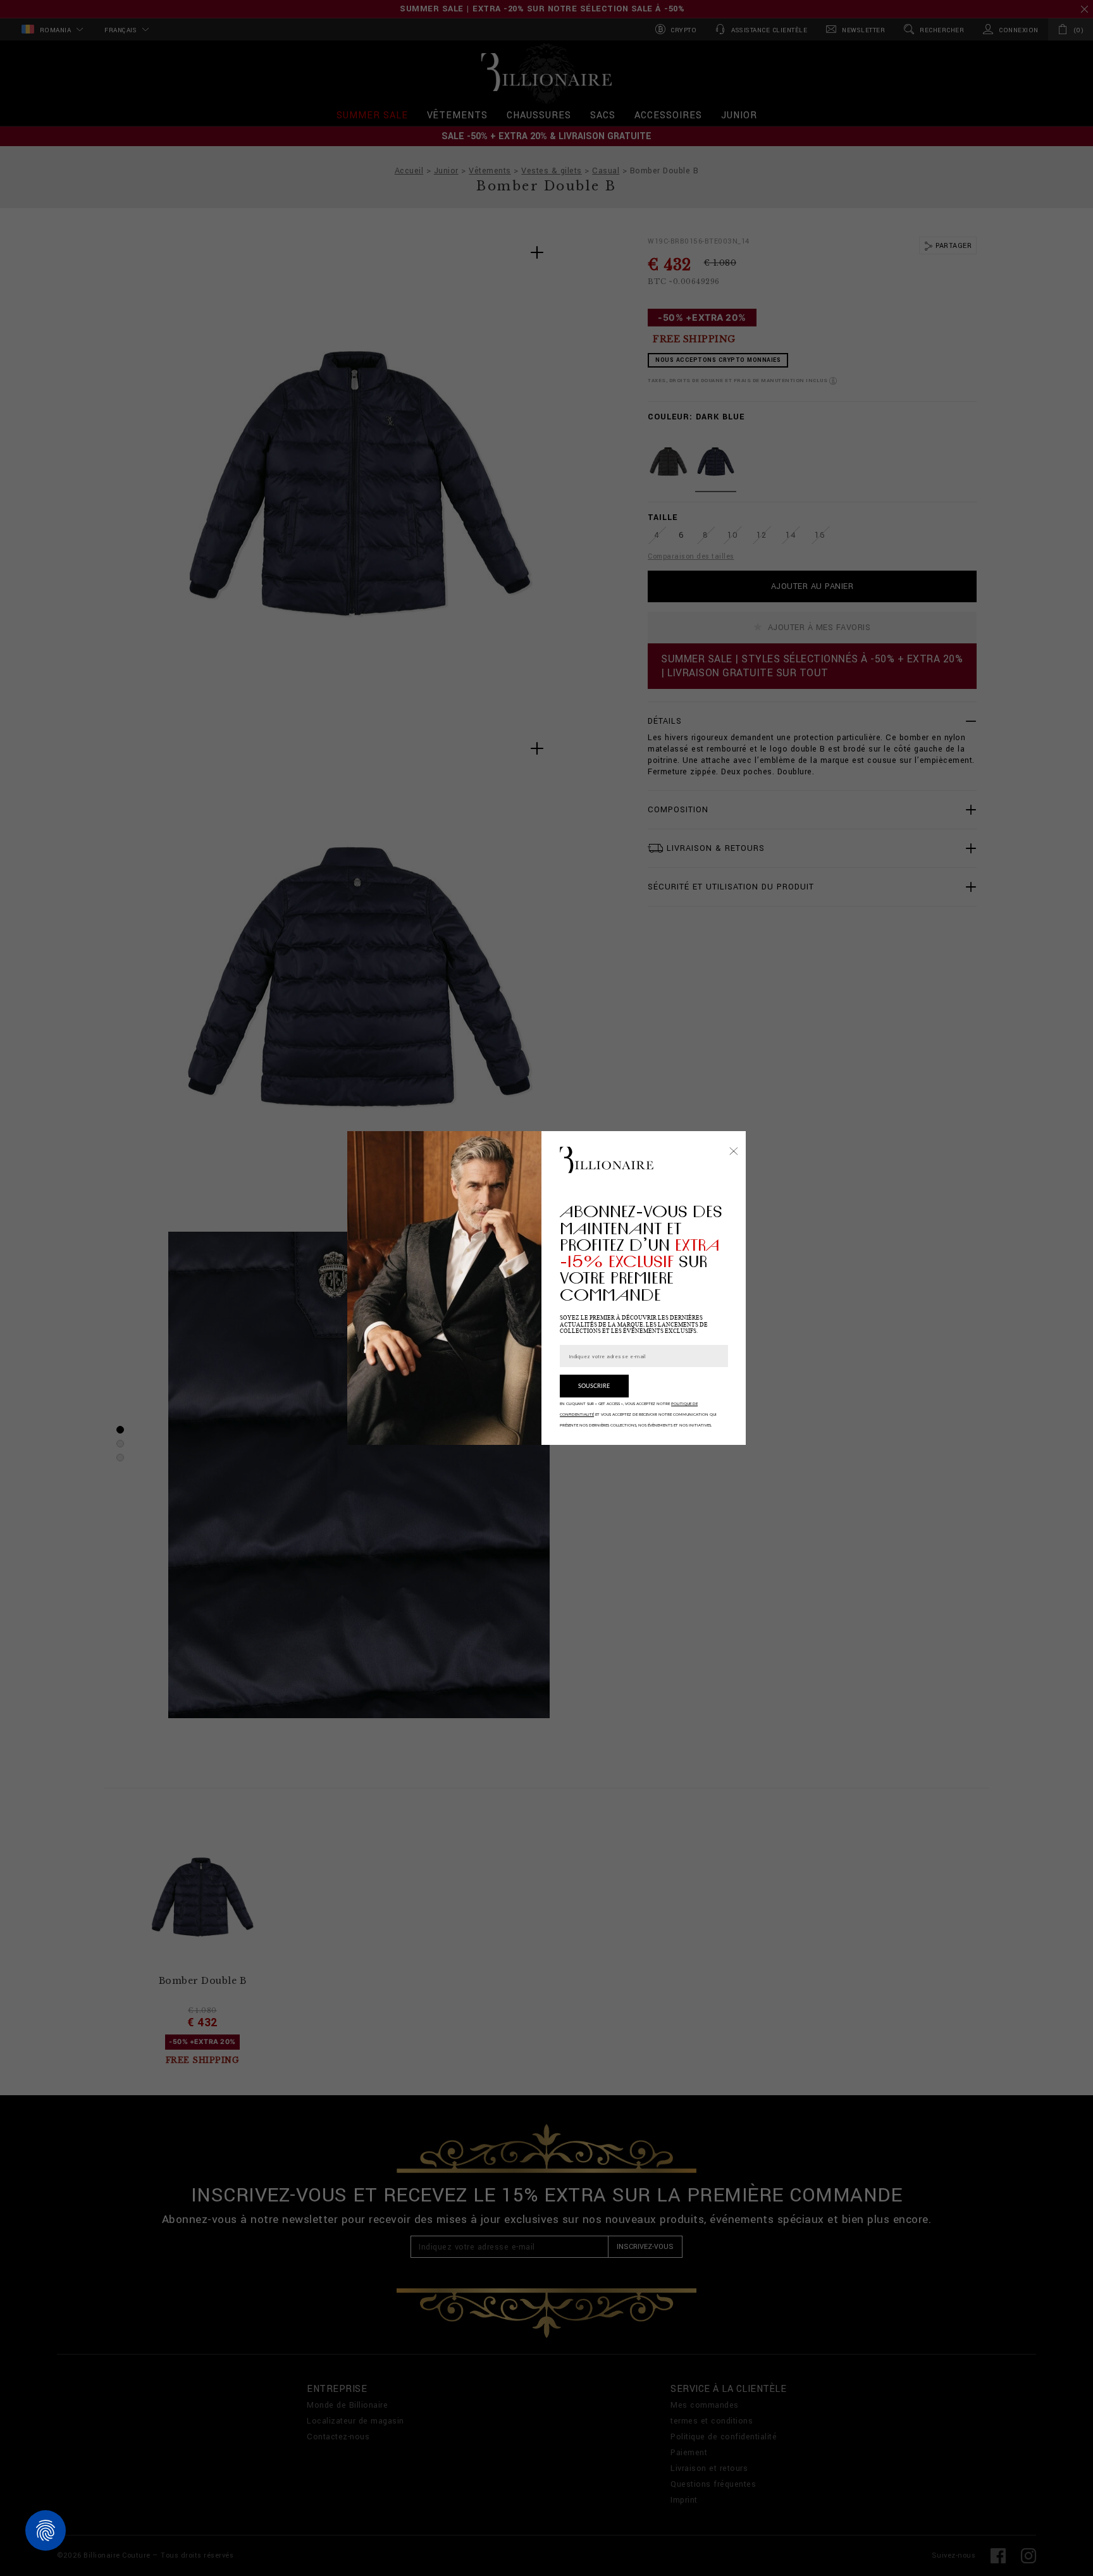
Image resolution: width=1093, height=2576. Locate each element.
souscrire (594, 1386)
